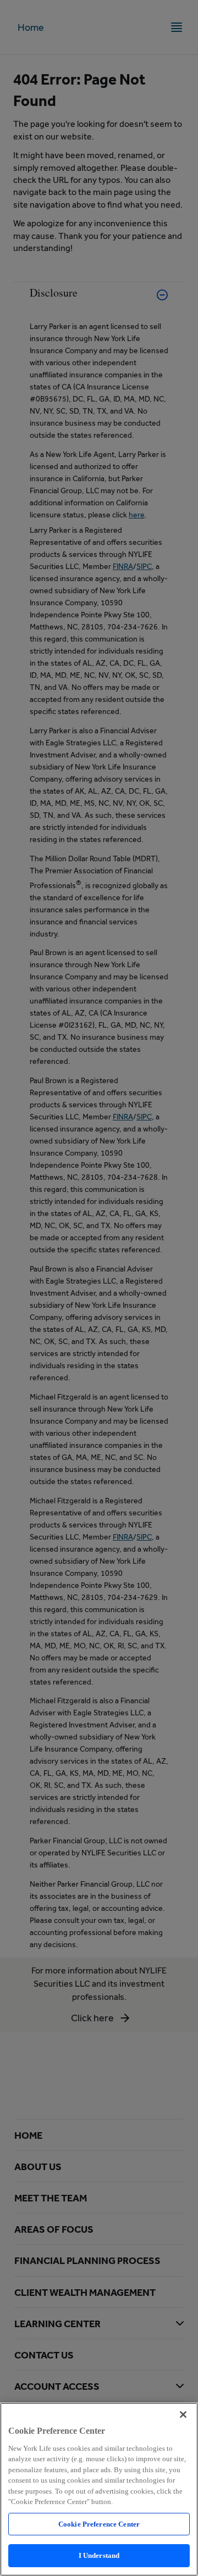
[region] (99, 2489)
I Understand (99, 2555)
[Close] (183, 2415)
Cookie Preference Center (99, 2524)
